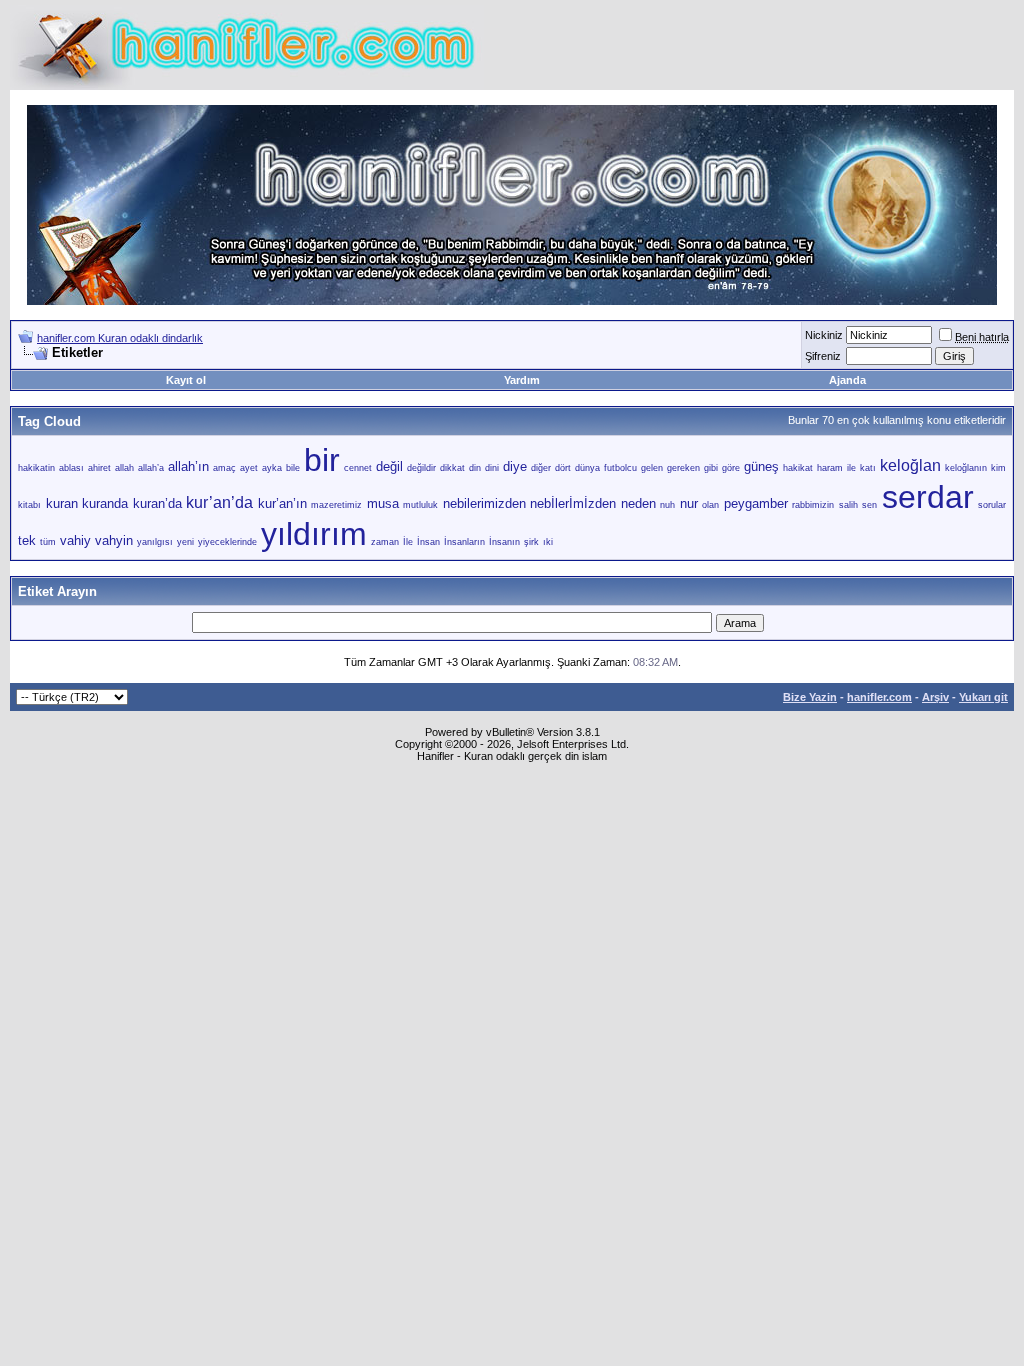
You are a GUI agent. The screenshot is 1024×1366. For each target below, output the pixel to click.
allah (124, 468)
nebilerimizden (484, 503)
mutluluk (420, 505)
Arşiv (935, 697)
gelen (652, 468)
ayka (272, 468)
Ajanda (847, 380)
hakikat (798, 468)
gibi (711, 468)
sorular (992, 505)
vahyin (114, 540)
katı (868, 468)
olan (710, 505)
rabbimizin (813, 505)
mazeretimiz (336, 505)
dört (563, 468)
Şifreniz (823, 356)
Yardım (522, 380)
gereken (683, 468)
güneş (761, 466)
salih (848, 505)
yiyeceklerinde (227, 542)
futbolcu (620, 468)
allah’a (151, 468)
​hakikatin (36, 468)
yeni (185, 542)
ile (851, 468)
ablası (71, 468)
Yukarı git (983, 697)
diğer (541, 468)
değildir (421, 468)
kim (998, 468)
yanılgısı (155, 542)
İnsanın (504, 542)
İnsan (428, 542)
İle (408, 542)
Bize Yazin (810, 697)
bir (322, 460)
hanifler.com (879, 697)
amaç (224, 468)
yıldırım (314, 534)
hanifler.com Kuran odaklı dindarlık (120, 338)
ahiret (99, 468)
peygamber (756, 503)
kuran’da (157, 503)
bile (293, 468)
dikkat (452, 468)
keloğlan (910, 465)
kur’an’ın (282, 503)
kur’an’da (219, 502)
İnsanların (464, 542)
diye (515, 466)
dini (492, 468)
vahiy (75, 540)
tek (27, 540)
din (475, 468)
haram (830, 468)
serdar (928, 497)
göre (731, 468)
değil (389, 466)
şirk (531, 542)
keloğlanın (966, 468)
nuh (667, 505)
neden (638, 503)
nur (689, 503)
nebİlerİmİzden (573, 503)
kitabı (29, 505)
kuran (62, 503)
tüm (48, 542)
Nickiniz (824, 335)
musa (383, 503)
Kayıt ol (186, 380)
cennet (358, 468)
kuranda (105, 503)
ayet (249, 468)
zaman (385, 542)
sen (869, 505)
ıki (548, 542)
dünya (587, 468)
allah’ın (188, 466)
